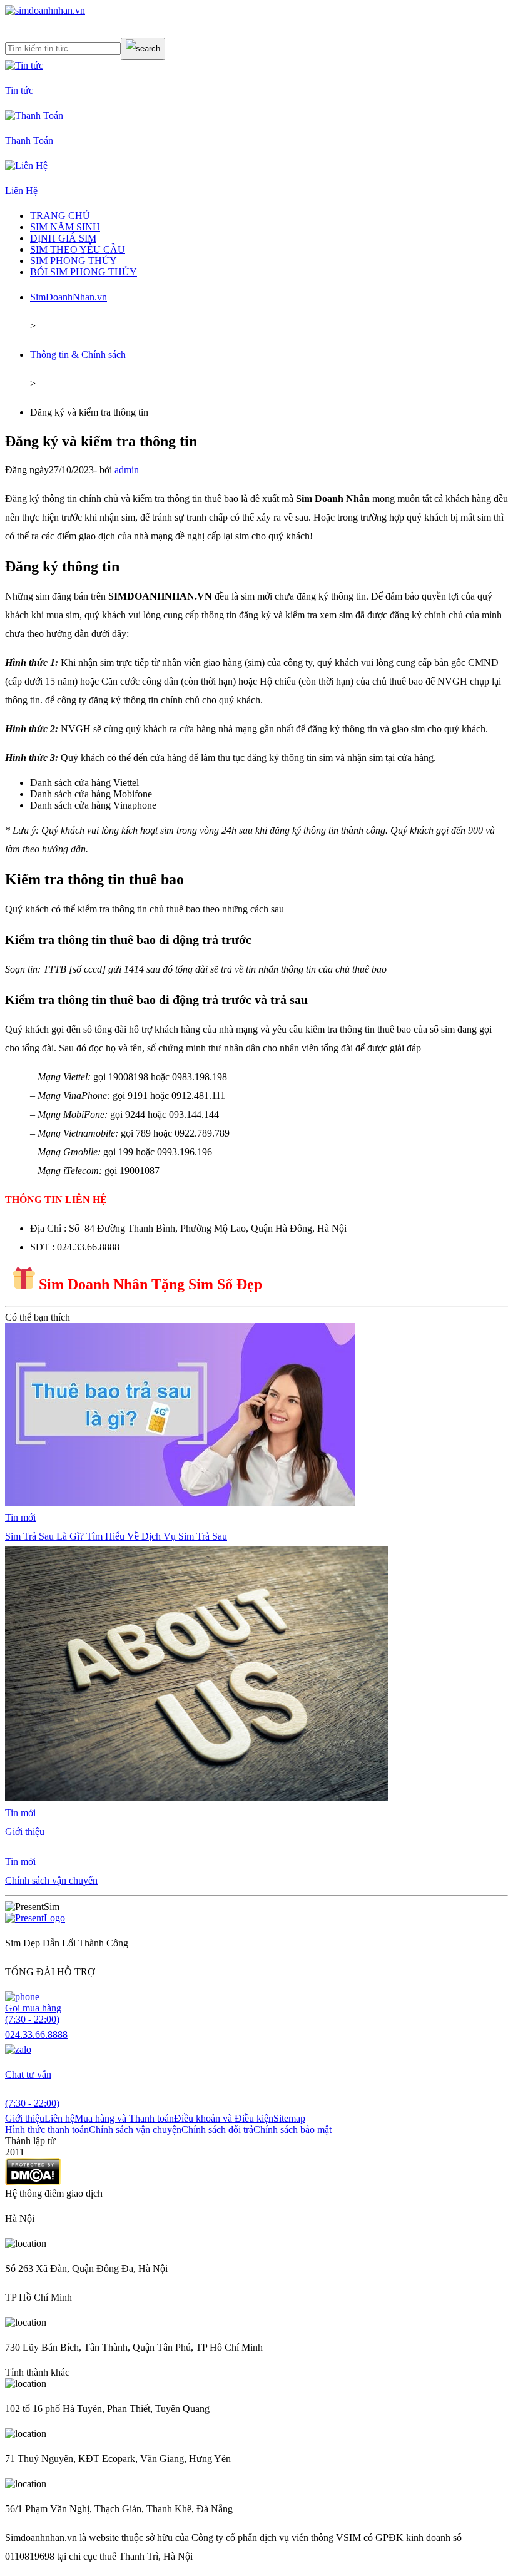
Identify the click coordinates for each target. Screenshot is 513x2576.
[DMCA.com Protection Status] (33, 2182)
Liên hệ (59, 2118)
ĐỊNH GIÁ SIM (63, 238)
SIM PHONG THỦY (74, 261)
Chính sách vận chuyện (135, 2129)
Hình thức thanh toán (47, 2129)
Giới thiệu (25, 2118)
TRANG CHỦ (60, 216)
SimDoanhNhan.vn (69, 297)
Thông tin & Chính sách (78, 355)
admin (127, 470)
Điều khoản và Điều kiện (224, 2118)
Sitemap (289, 2118)
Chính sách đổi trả (217, 2129)
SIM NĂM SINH (65, 227)
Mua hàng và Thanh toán (124, 2118)
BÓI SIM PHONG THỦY (84, 272)
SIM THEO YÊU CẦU (78, 249)
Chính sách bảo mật (292, 2129)
